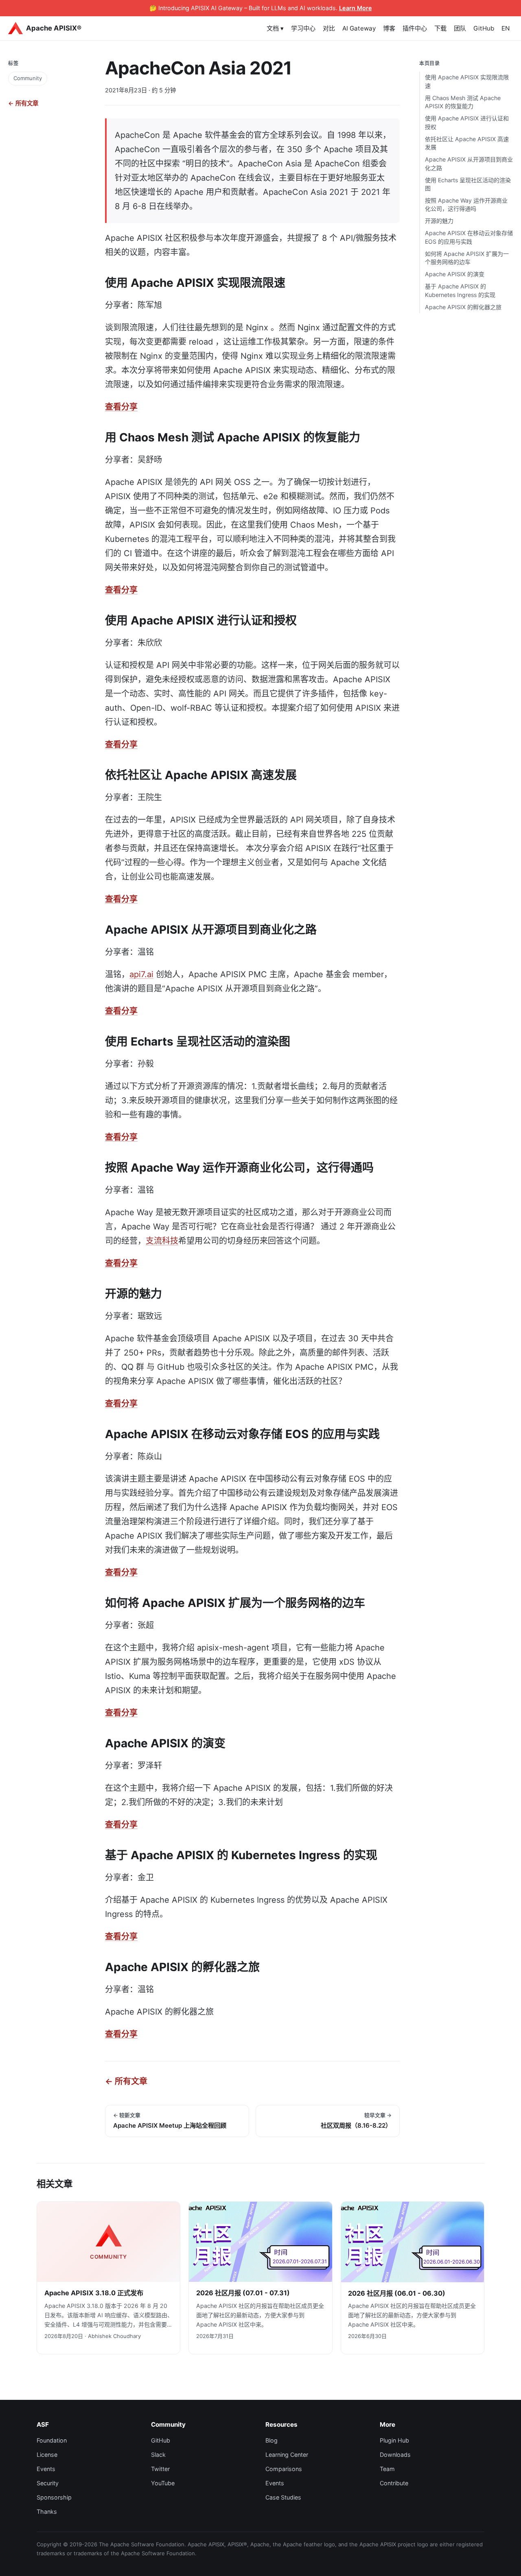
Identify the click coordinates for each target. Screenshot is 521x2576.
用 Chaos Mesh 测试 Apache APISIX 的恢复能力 (463, 102)
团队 (460, 28)
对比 (329, 28)
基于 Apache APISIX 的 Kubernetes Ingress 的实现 (460, 290)
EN (506, 28)
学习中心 (303, 28)
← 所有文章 (23, 103)
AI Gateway (359, 28)
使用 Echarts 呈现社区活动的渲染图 (468, 184)
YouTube (163, 2483)
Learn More (356, 8)
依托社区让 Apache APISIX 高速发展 (467, 143)
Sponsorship (54, 2497)
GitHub (484, 28)
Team (387, 2469)
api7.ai (141, 974)
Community (28, 78)
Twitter (160, 2469)
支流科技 (162, 1241)
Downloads (395, 2455)
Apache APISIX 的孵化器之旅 (463, 307)
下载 (440, 28)
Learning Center (287, 2455)
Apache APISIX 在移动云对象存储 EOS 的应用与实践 (469, 237)
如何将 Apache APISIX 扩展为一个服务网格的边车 (467, 258)
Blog (271, 2440)
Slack (158, 2455)
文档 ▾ (275, 28)
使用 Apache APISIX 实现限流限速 (467, 81)
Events (46, 2469)
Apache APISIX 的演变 (455, 274)
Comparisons (284, 2469)
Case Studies (283, 2497)
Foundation (52, 2440)
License (47, 2455)
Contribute (394, 2483)
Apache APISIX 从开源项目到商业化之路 (469, 163)
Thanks (47, 2512)
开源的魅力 (439, 221)
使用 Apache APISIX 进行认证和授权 (467, 122)
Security (48, 2483)
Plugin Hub (394, 2440)
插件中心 (415, 28)
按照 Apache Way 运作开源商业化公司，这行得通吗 (466, 204)
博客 (389, 28)
